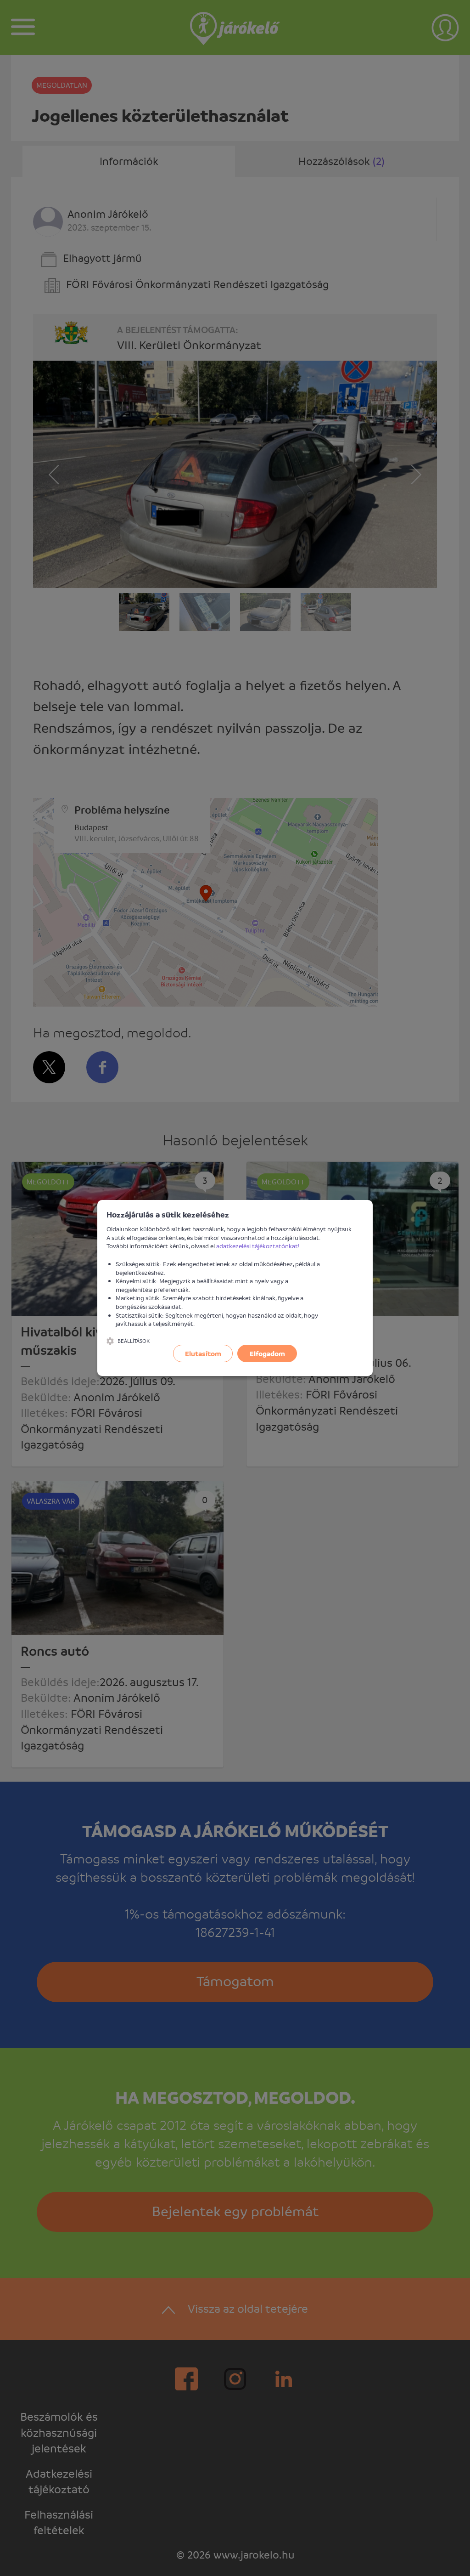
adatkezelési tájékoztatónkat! (258, 1246)
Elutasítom (203, 1353)
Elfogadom (267, 1353)
